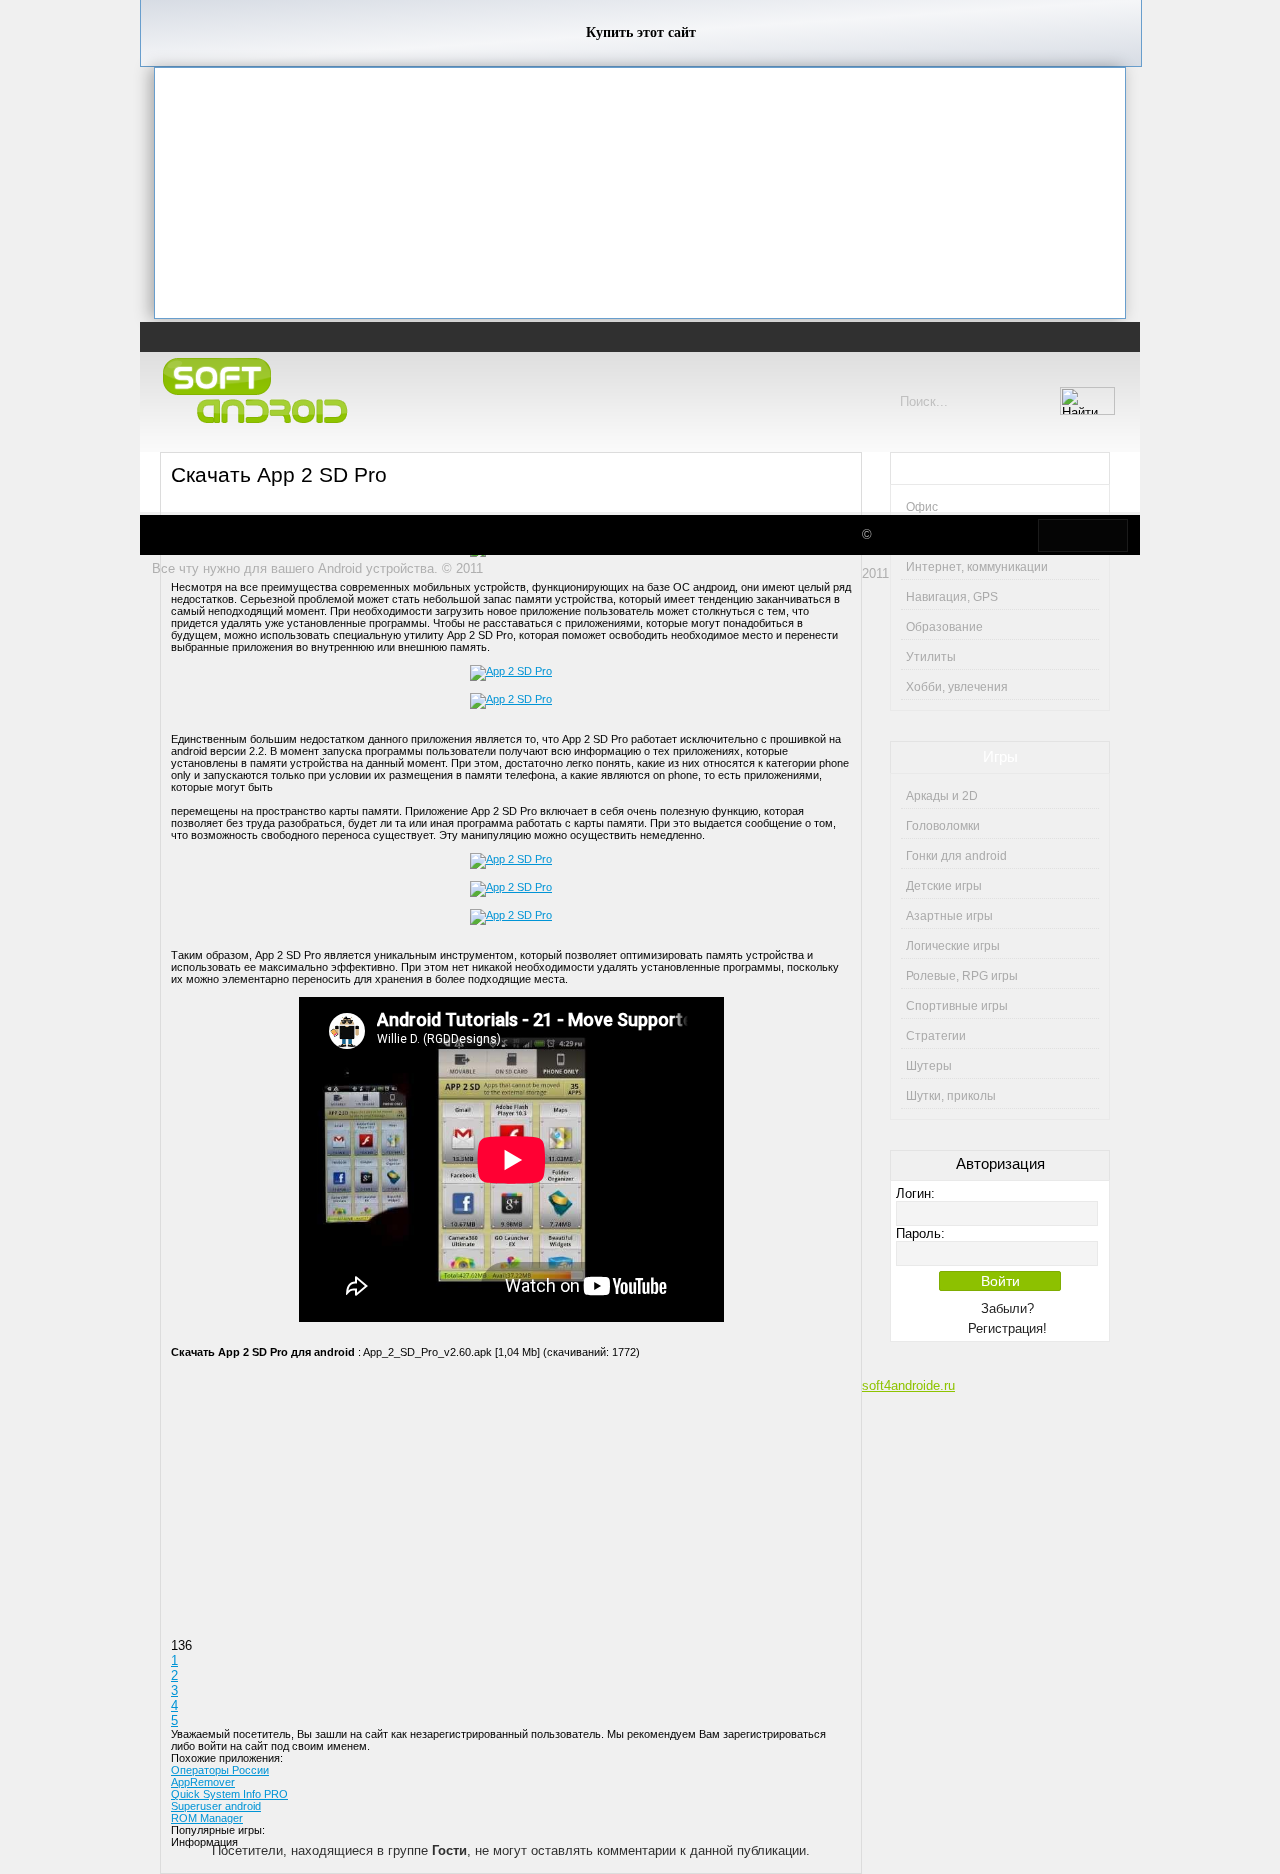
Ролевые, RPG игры (962, 976)
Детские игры (944, 886)
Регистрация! (1007, 1328)
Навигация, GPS (952, 597)
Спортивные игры (957, 1006)
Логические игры (953, 946)
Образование (944, 627)
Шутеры (929, 1066)
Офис (922, 507)
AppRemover (203, 1782)
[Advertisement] (640, 193)
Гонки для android (956, 856)
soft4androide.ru (908, 1385)
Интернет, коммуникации (977, 567)
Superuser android (216, 1806)
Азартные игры (949, 916)
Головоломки (943, 826)
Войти (1000, 1281)
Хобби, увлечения (957, 687)
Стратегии (936, 1036)
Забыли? (1007, 1308)
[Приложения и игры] (260, 392)
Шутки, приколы (951, 1096)
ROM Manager (207, 1818)
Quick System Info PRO (229, 1794)
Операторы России (220, 1770)
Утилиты (931, 657)
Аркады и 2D (942, 796)
